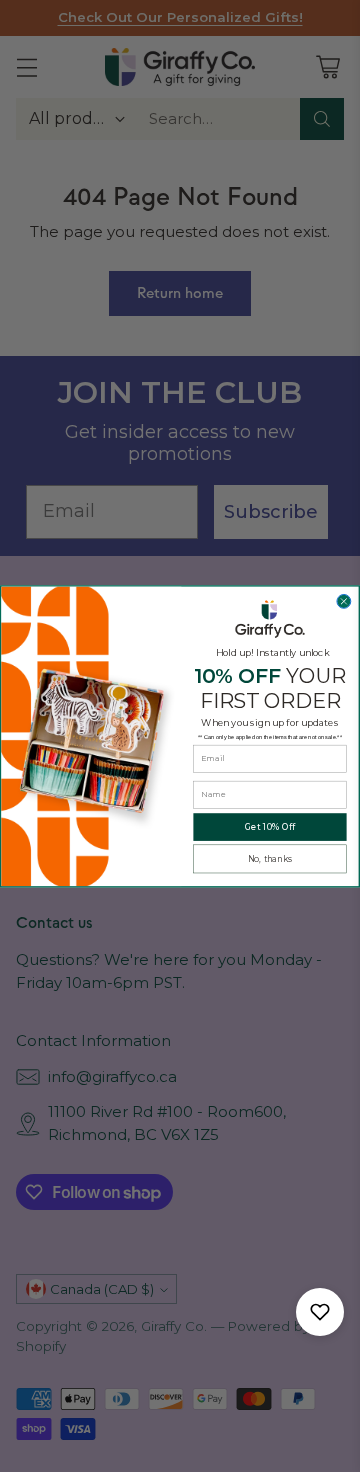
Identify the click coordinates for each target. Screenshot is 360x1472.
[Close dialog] (344, 601)
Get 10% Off (270, 826)
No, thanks (270, 858)
